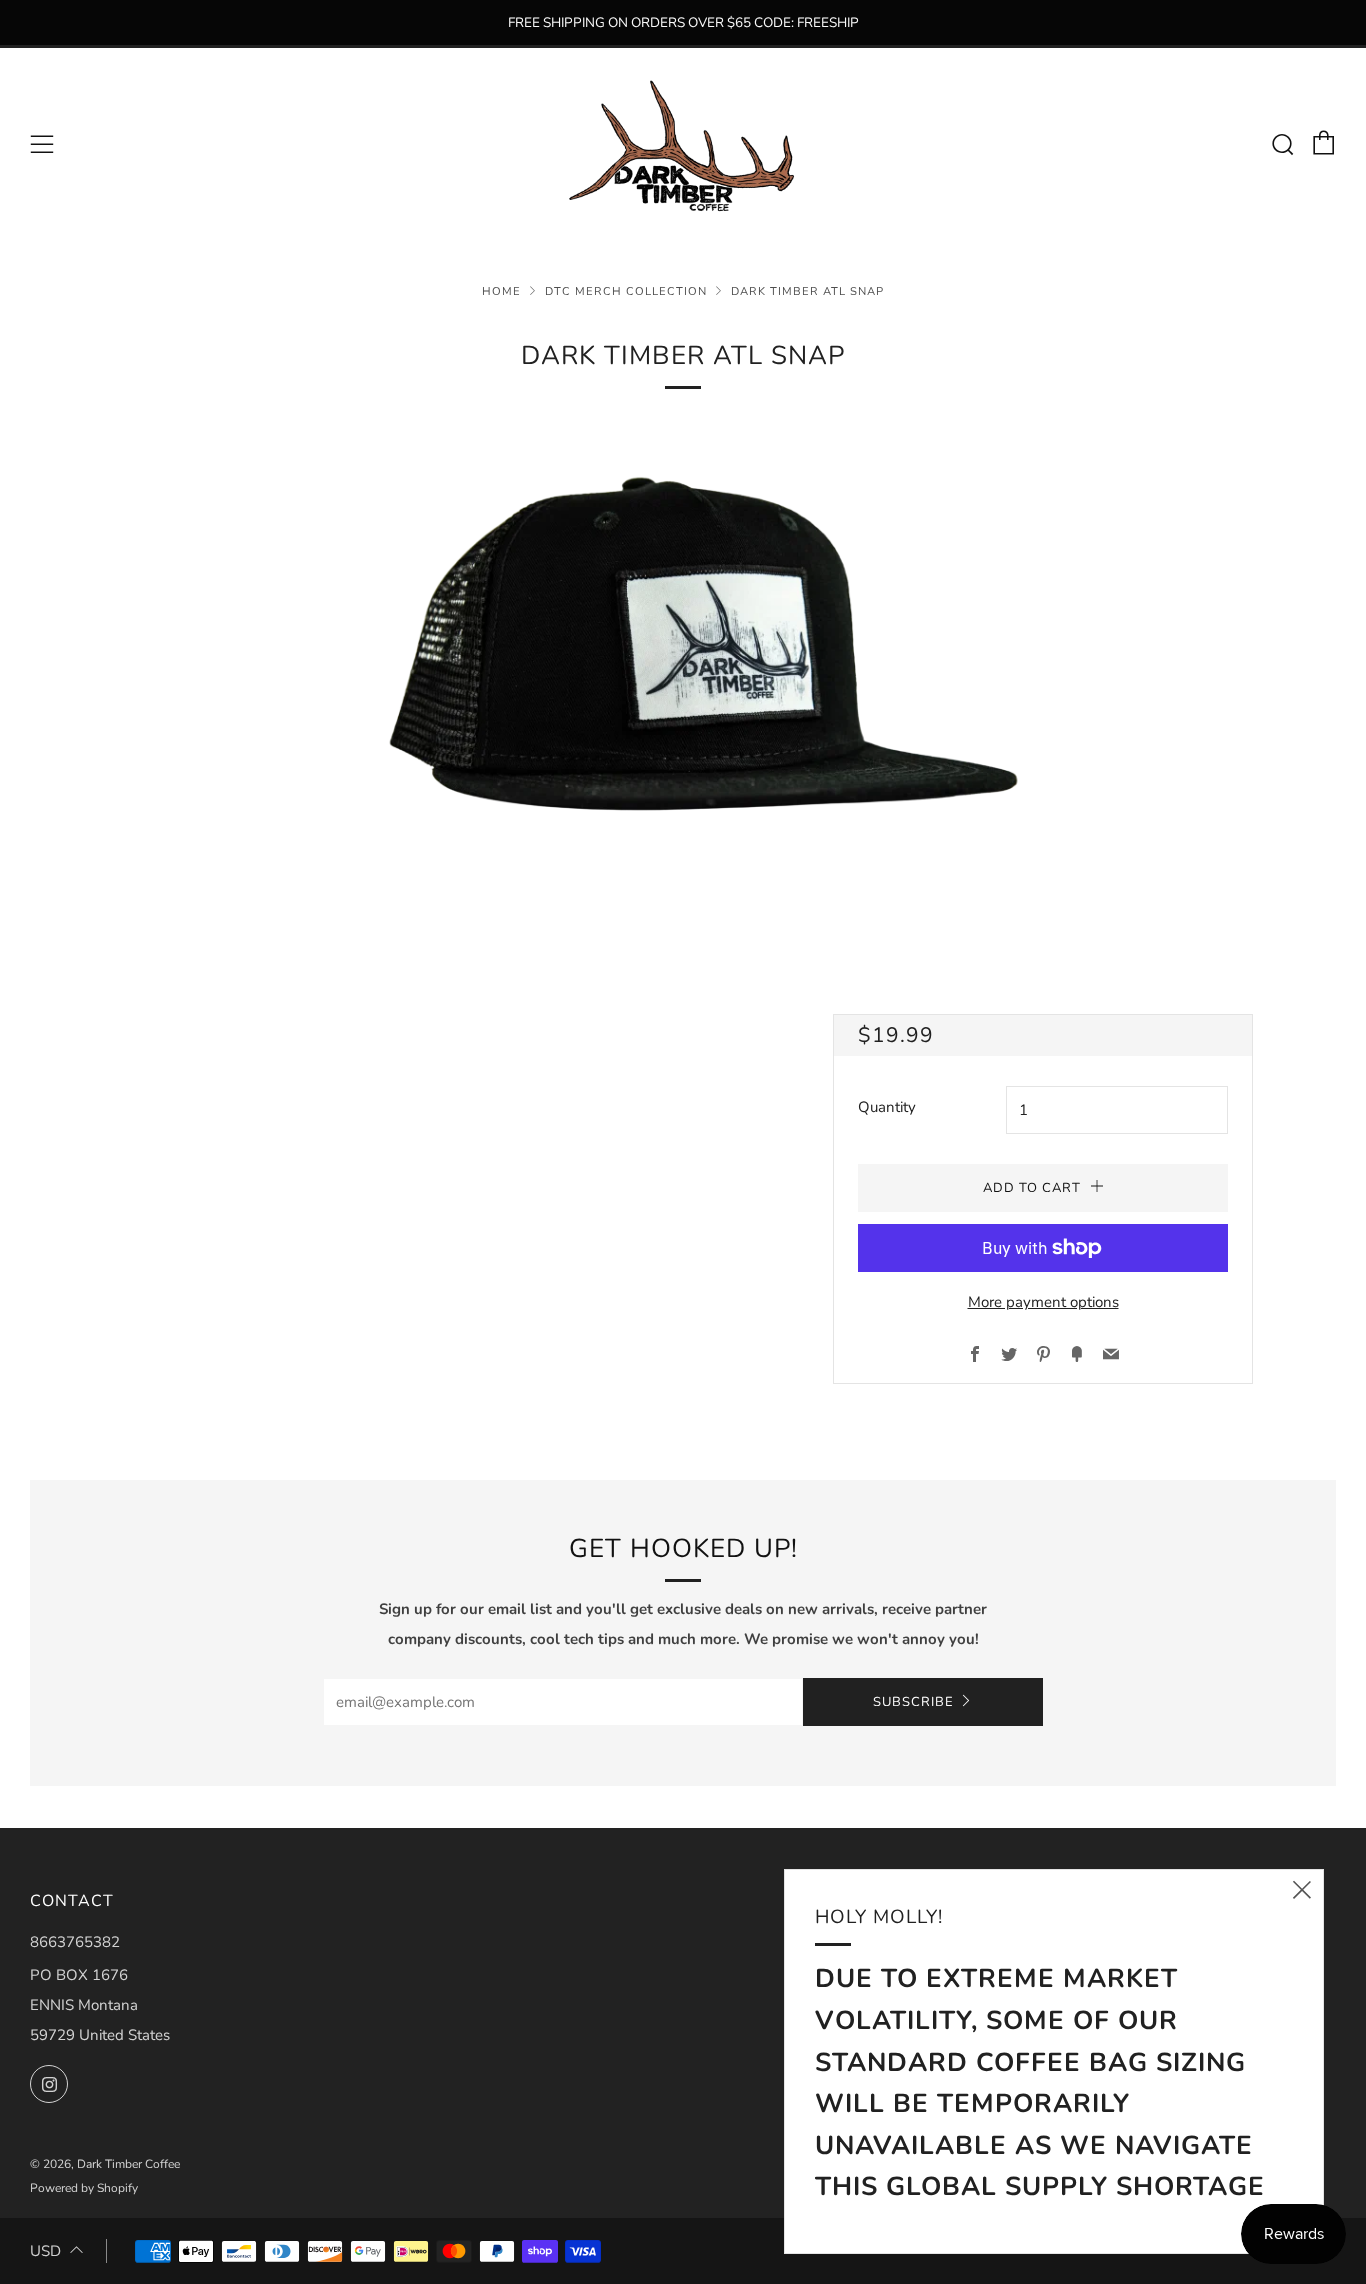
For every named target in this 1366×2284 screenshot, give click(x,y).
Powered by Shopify (84, 2188)
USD (45, 2251)
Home (501, 291)
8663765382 (75, 1942)
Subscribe (913, 1702)
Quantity (887, 1107)
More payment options (1043, 1302)
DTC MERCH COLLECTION (626, 291)
